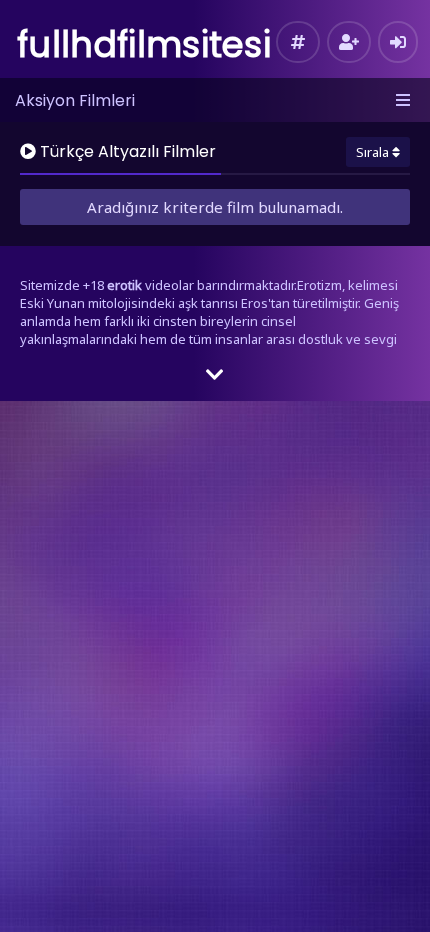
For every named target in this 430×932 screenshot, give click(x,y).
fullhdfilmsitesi (144, 44)
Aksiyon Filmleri (75, 100)
